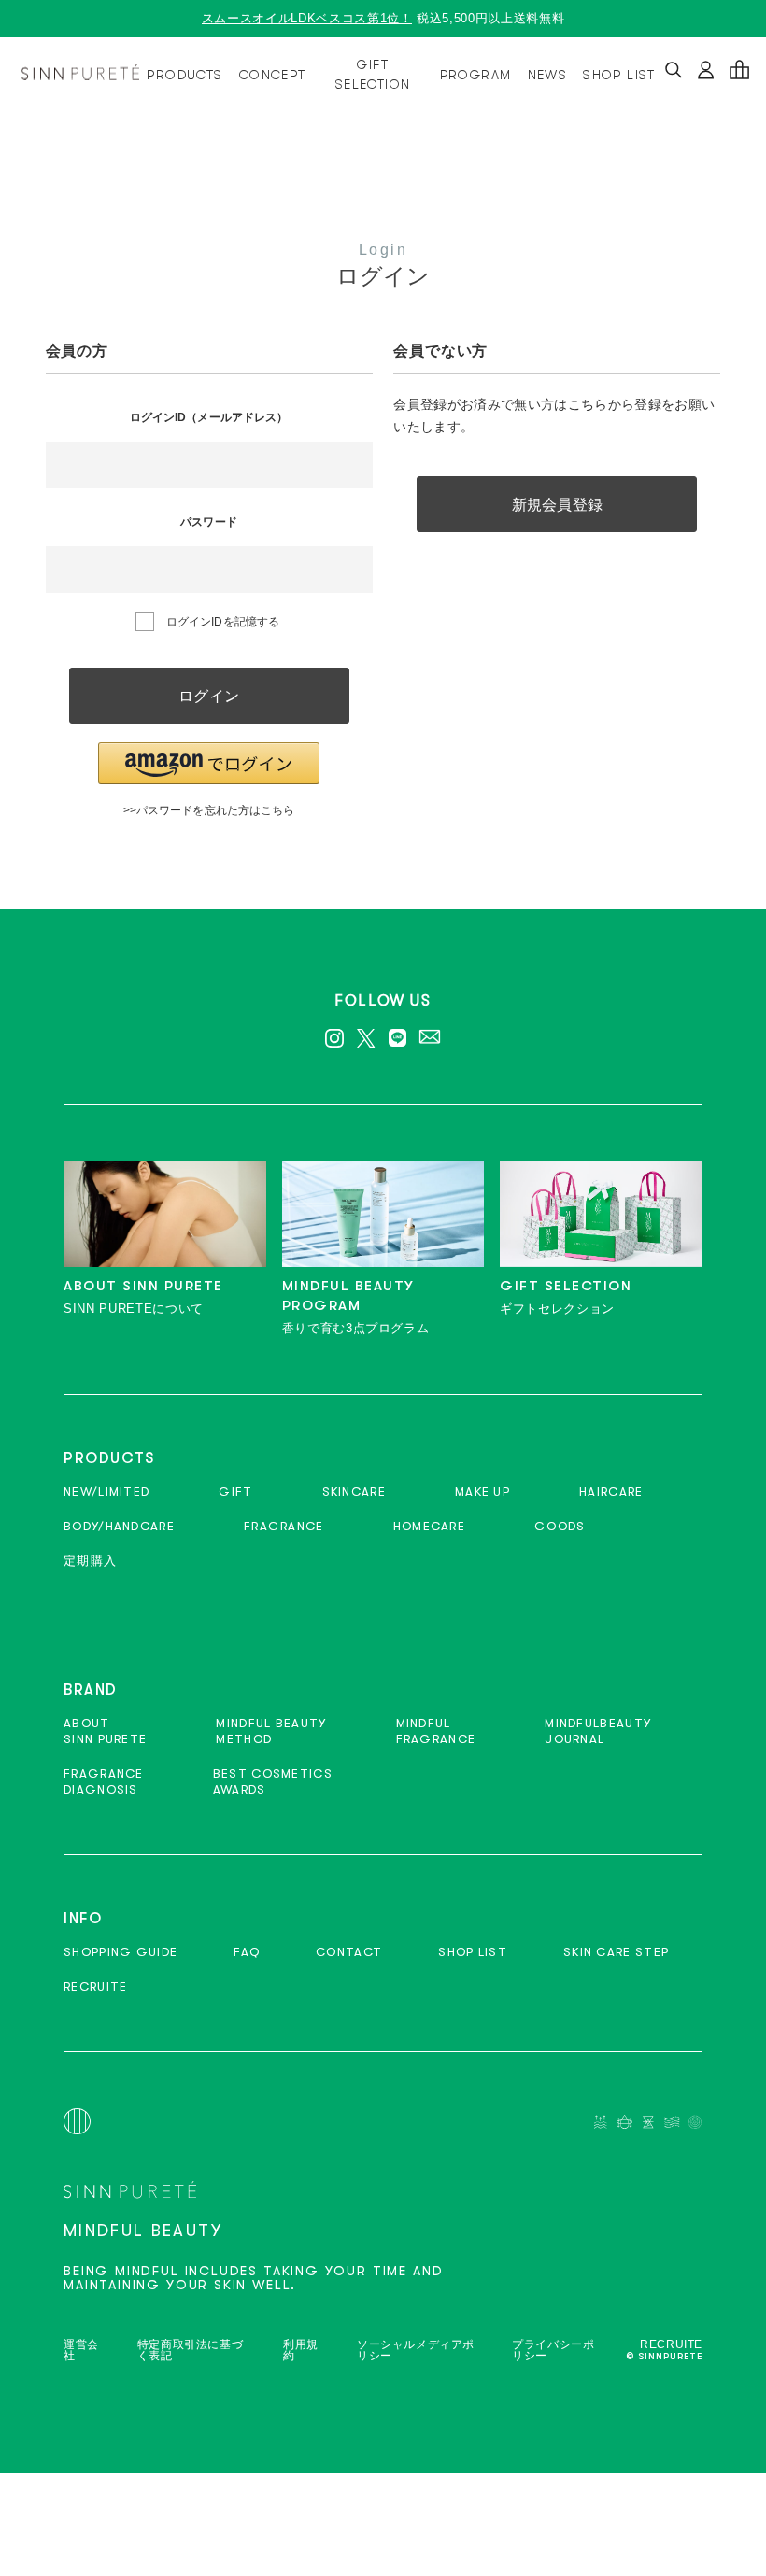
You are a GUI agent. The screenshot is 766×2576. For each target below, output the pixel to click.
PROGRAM (476, 75)
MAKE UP (482, 1492)
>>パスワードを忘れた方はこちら (209, 810)
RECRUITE (95, 1986)
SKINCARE (354, 1492)
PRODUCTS (184, 75)
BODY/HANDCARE (119, 1526)
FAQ (247, 1952)
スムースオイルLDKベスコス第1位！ (307, 18)
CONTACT (349, 1952)
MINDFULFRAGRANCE (436, 1731)
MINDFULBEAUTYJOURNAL (598, 1731)
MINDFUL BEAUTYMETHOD (271, 1731)
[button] (209, 763)
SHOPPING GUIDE (121, 1952)
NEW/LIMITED (106, 1492)
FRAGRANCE (284, 1526)
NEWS (548, 75)
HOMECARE (429, 1526)
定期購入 (90, 1561)
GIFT (235, 1492)
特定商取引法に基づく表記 (190, 2350)
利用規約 (301, 2350)
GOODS (560, 1526)
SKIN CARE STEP (616, 1952)
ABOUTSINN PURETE (105, 1731)
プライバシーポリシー (553, 2350)
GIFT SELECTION (373, 74)
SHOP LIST (619, 75)
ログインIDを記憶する (223, 622)
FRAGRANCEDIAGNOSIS (104, 1781)
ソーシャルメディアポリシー (416, 2350)
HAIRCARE (611, 1492)
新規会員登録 (557, 505)
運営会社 (81, 2350)
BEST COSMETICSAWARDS (273, 1781)
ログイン (208, 696)
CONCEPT (273, 75)
